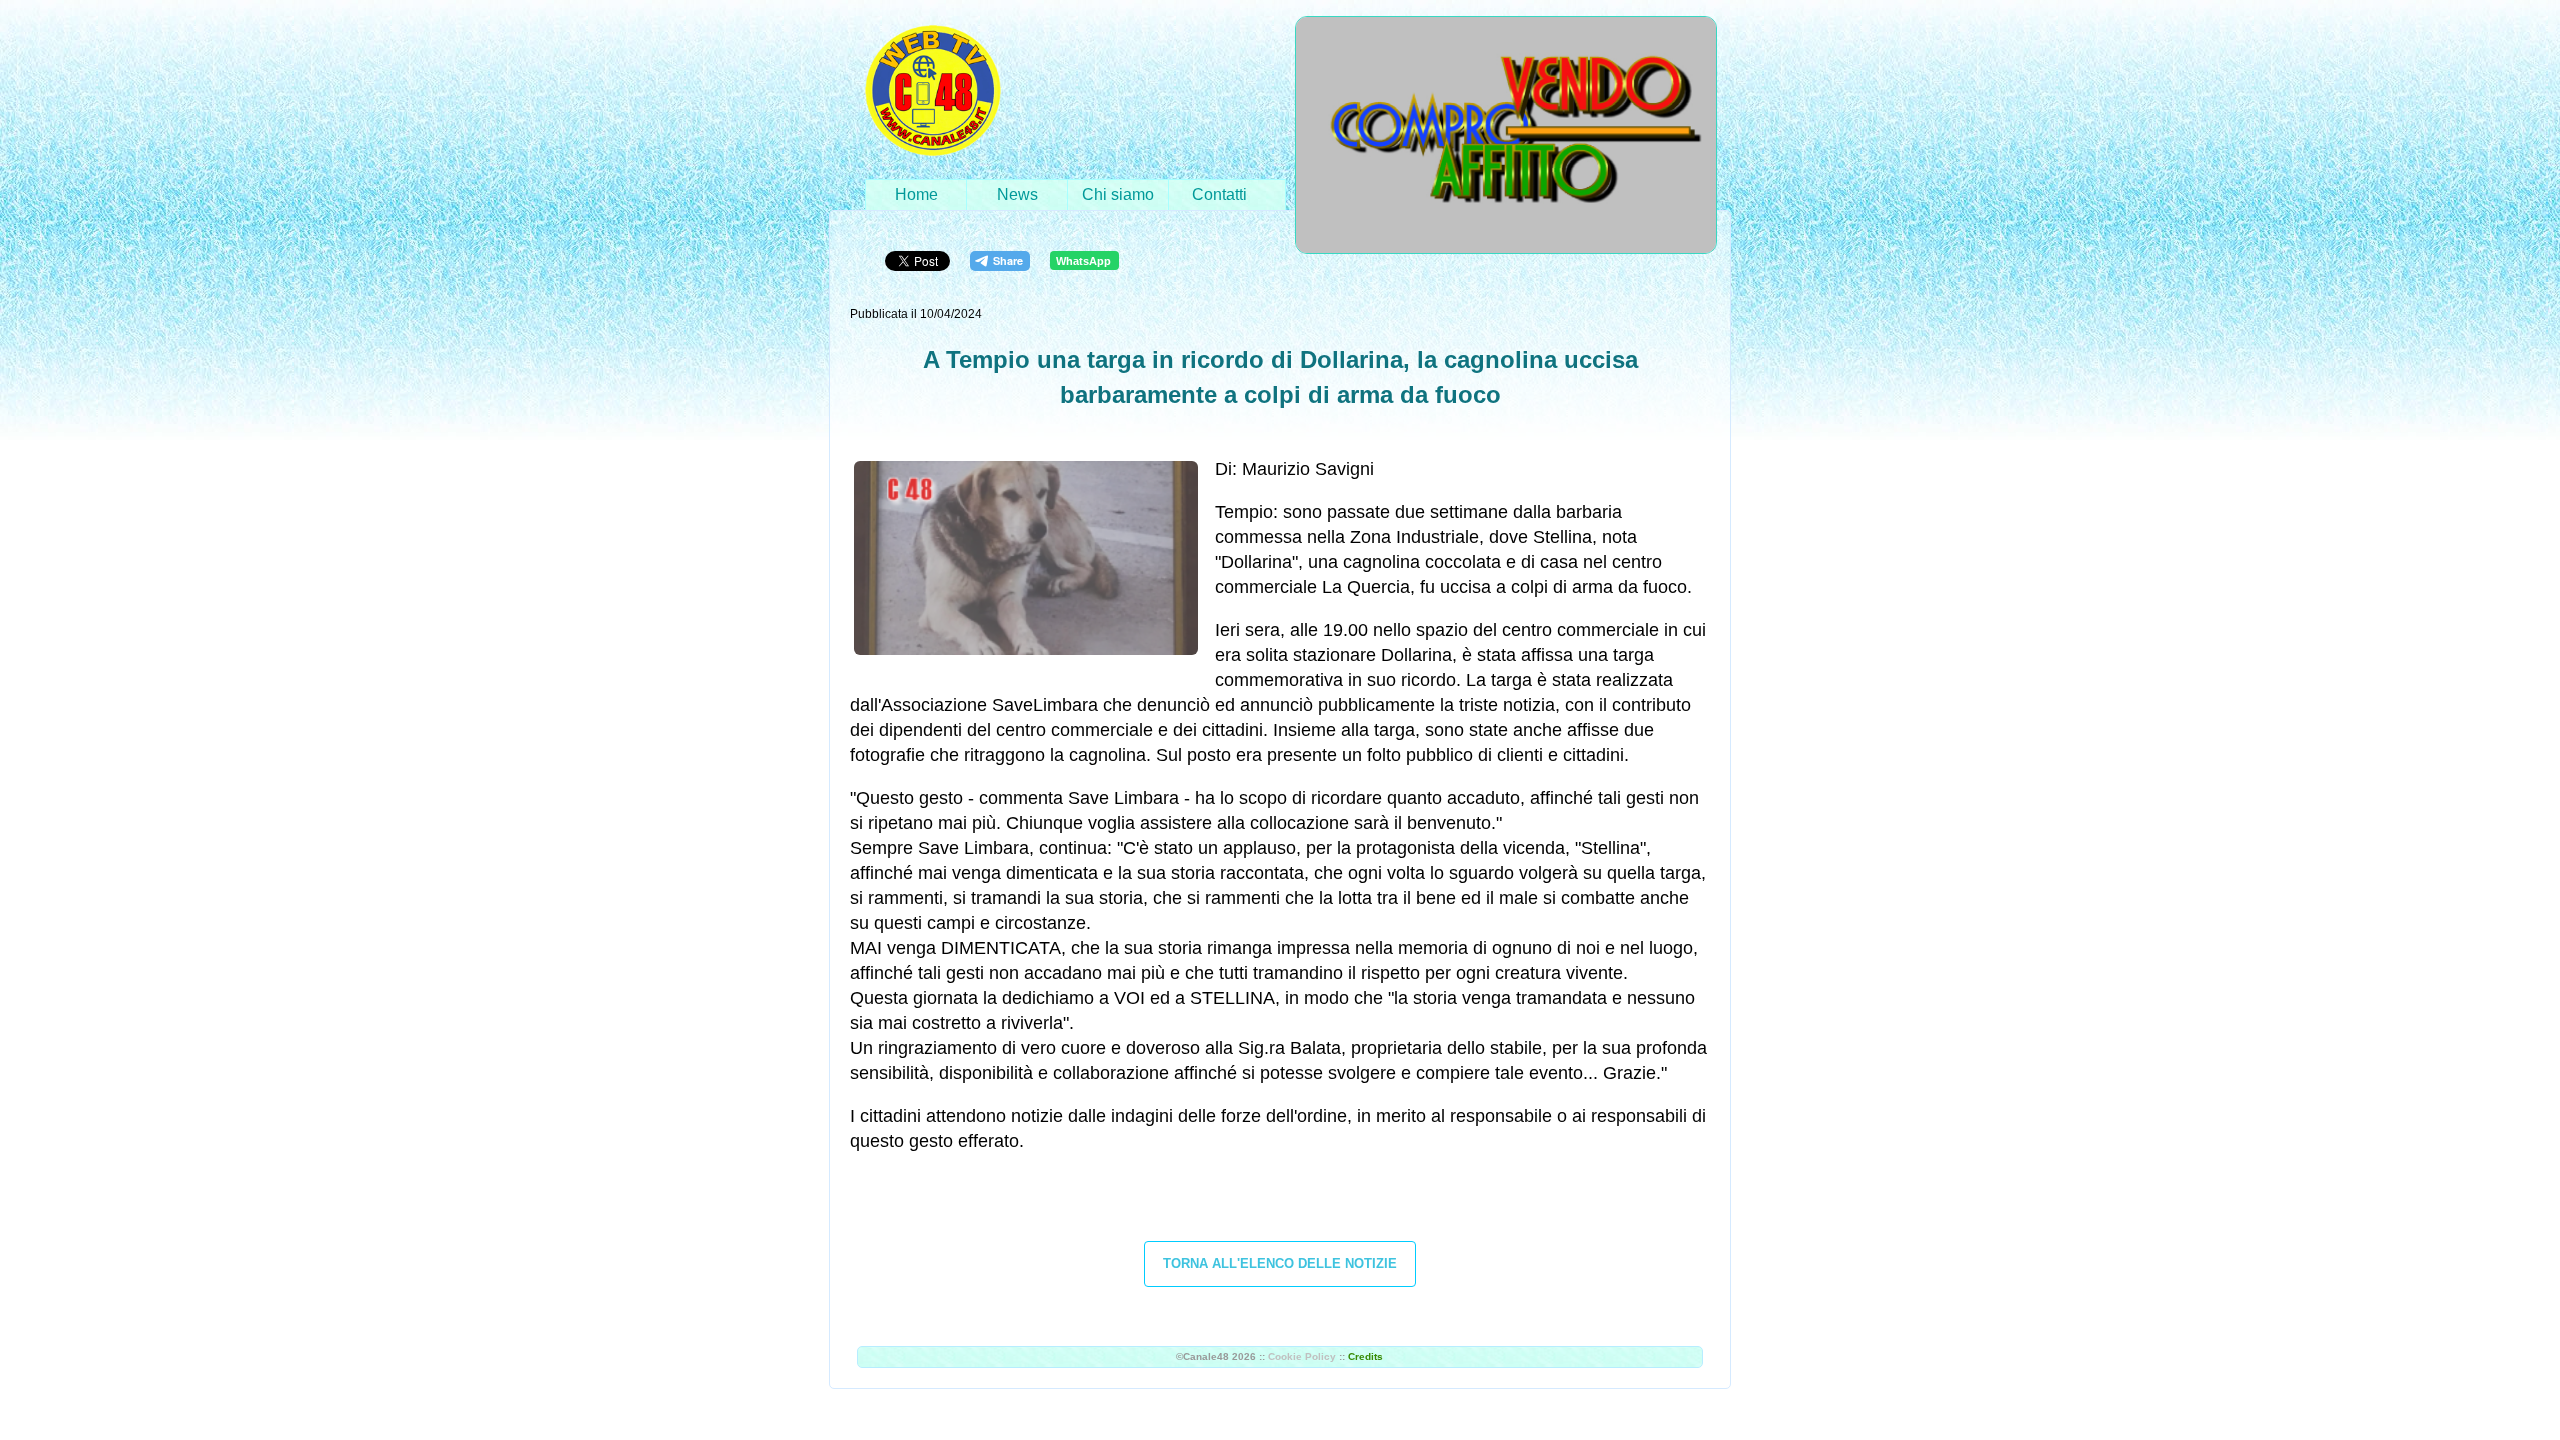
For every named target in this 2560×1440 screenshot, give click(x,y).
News (1017, 194)
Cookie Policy (1302, 1356)
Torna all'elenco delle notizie (1280, 1263)
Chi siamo (1118, 194)
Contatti (1219, 194)
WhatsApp (1083, 261)
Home (916, 194)
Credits (1365, 1356)
